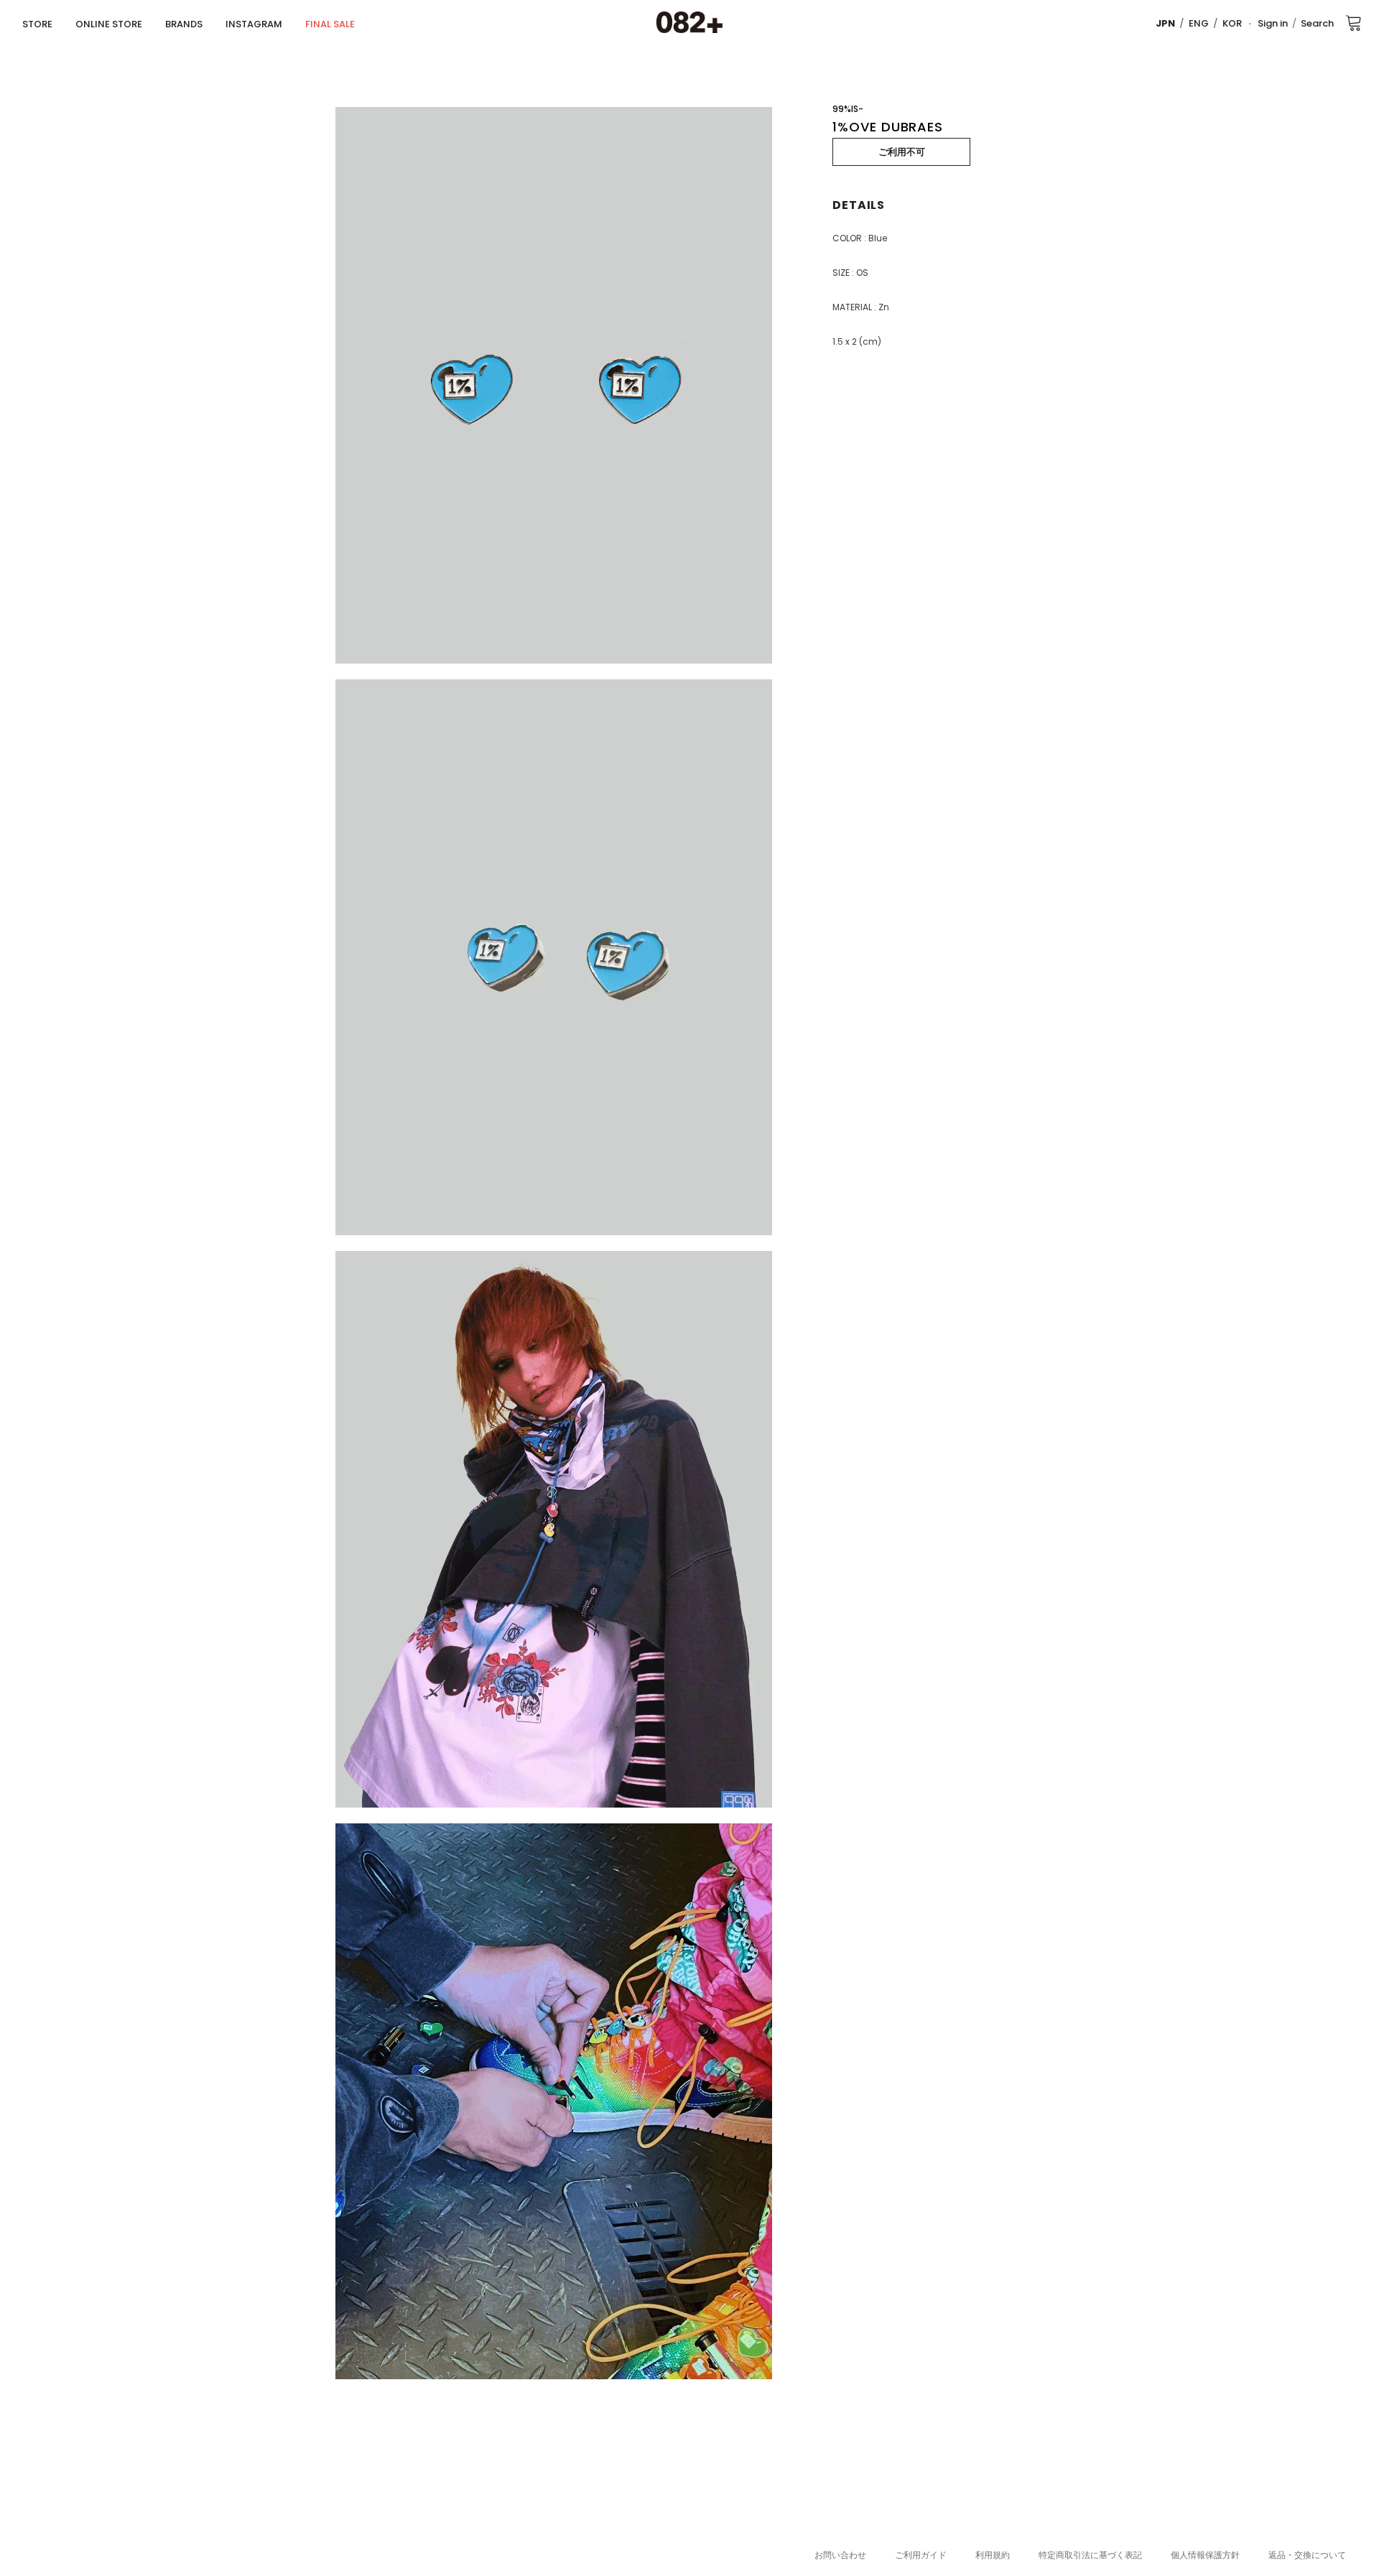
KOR (1232, 23)
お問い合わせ (840, 2555)
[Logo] (689, 23)
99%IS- (848, 109)
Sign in (1273, 23)
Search (1317, 23)
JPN (1165, 23)
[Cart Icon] (1354, 22)
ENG (1199, 23)
